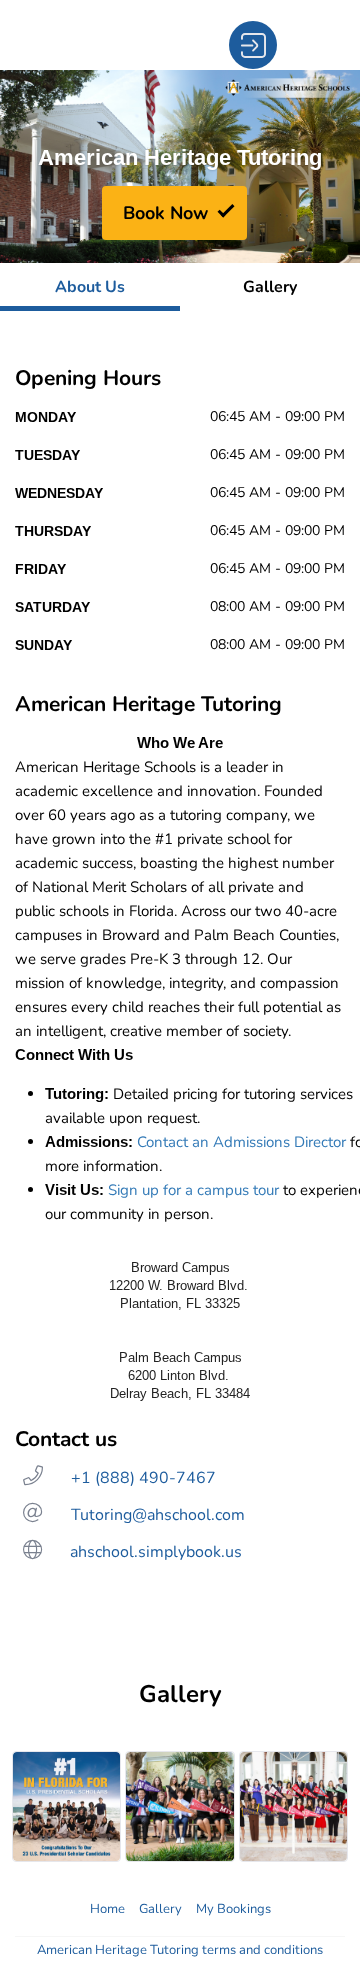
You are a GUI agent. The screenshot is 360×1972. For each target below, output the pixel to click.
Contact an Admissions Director (241, 1142)
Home (107, 1909)
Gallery (160, 1909)
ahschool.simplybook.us (156, 1552)
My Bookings (233, 1909)
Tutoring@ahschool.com (158, 1515)
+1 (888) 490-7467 (143, 1478)
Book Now (165, 213)
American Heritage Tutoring (180, 157)
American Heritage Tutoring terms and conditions (180, 1950)
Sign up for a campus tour (193, 1190)
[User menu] (253, 45)
